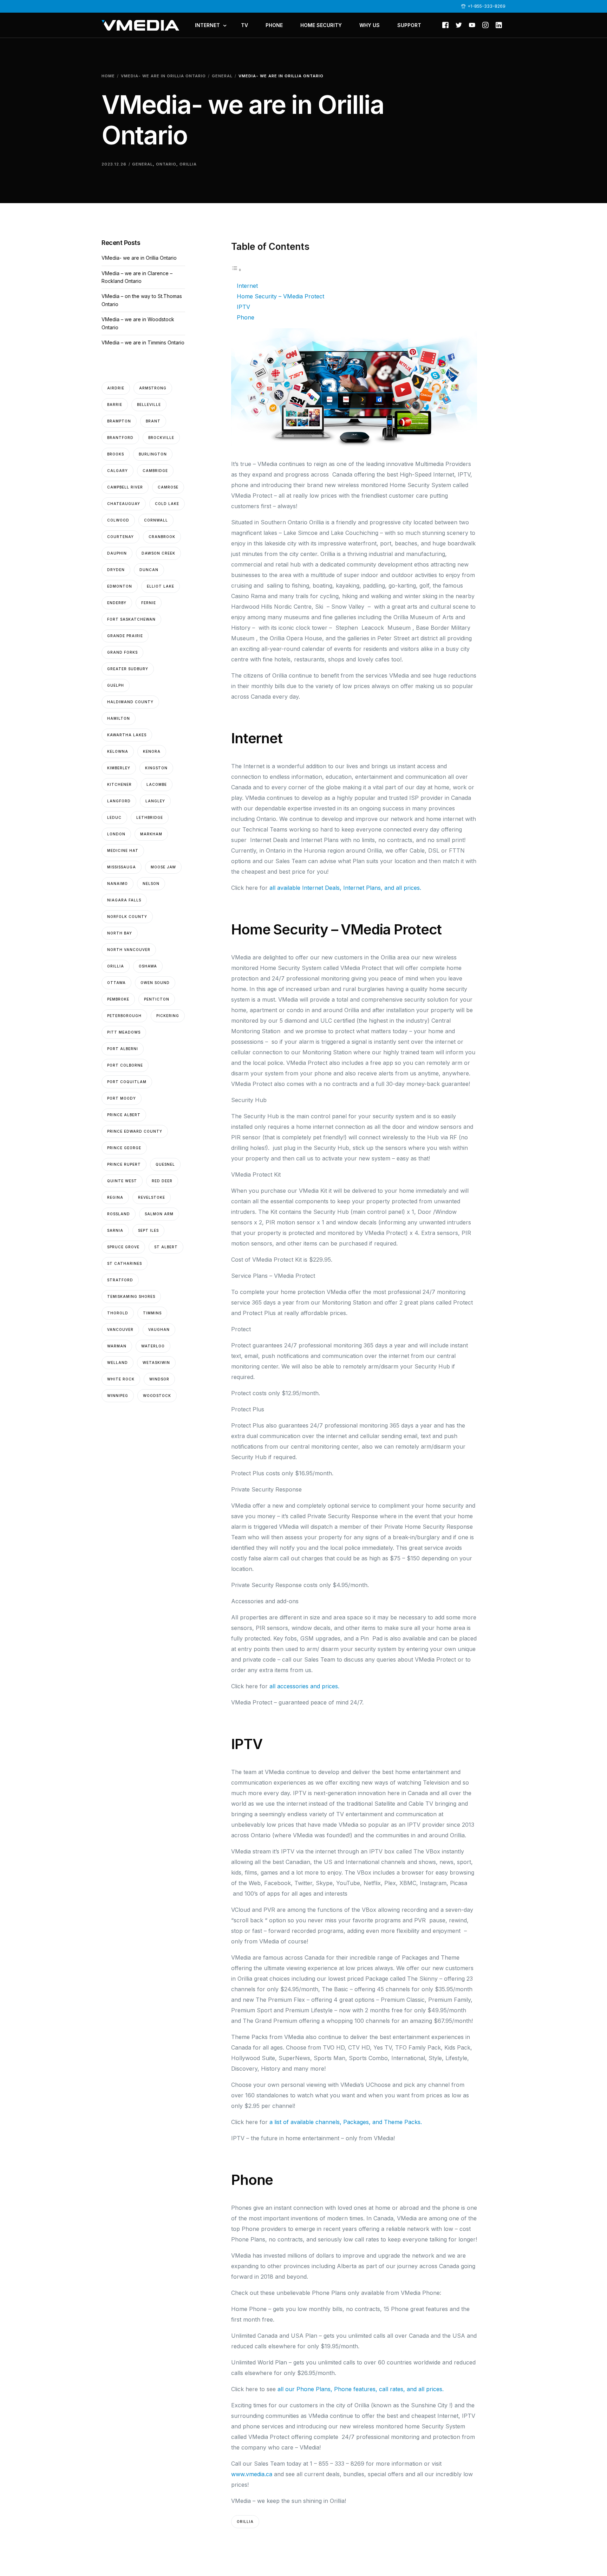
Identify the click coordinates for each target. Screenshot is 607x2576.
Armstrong (153, 388)
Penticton (157, 999)
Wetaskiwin (156, 1363)
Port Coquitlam (127, 1082)
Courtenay (120, 537)
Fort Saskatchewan (131, 619)
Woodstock (157, 1396)
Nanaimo (118, 884)
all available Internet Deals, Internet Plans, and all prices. (345, 888)
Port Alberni (123, 1049)
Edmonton (120, 586)
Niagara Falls (124, 900)
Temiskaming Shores (131, 1296)
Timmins (152, 1313)
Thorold (118, 1313)
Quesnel (165, 1164)
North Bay (120, 933)
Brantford (120, 438)
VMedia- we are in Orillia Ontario (139, 258)
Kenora (152, 751)
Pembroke (118, 999)
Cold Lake (167, 504)
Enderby (117, 603)
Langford (119, 801)
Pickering (168, 1016)
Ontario (166, 164)
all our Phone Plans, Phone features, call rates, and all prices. (361, 2389)
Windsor (159, 1379)
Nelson (151, 884)
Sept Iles (148, 1230)
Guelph (116, 685)
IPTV (243, 307)
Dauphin (117, 553)
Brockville (161, 438)
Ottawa (116, 983)
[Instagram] (485, 25)
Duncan (149, 570)
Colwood (118, 520)
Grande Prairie (125, 636)
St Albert (166, 1247)
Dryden (116, 570)
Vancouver (120, 1329)
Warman (117, 1346)
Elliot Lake (161, 586)
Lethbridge (150, 817)
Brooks (116, 454)
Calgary (118, 471)
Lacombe (157, 784)
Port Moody (122, 1098)
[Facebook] (445, 25)
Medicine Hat (123, 850)
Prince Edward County (135, 1131)
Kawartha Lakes (127, 735)
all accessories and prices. (304, 1686)
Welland (118, 1363)
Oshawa (148, 966)
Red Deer (162, 1181)
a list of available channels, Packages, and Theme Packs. (346, 2122)
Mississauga (122, 867)
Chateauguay (124, 504)
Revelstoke (152, 1197)
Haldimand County (130, 702)
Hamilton (119, 718)
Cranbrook (162, 537)
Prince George (124, 1148)
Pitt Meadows (124, 1032)
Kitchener (119, 784)
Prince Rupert (124, 1164)
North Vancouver (129, 950)
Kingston (156, 768)
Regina (115, 1197)
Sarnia (115, 1230)
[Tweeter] (459, 25)
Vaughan (159, 1329)
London (116, 834)
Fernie (149, 603)
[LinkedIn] (499, 25)
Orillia (188, 164)
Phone (246, 317)
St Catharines (125, 1263)
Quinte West (122, 1181)
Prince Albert (124, 1115)
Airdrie (116, 388)
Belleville (149, 404)
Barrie (115, 404)
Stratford (120, 1280)
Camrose (168, 487)
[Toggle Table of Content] (236, 270)
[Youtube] (472, 25)
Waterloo (153, 1346)
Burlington (153, 454)
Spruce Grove (123, 1247)
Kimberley (119, 768)
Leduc (114, 817)
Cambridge (155, 471)
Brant (153, 421)
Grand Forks (122, 652)
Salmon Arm (159, 1214)
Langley (155, 801)
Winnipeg (118, 1396)
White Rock (121, 1379)
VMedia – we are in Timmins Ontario (143, 342)
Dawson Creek (158, 553)
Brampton (119, 421)
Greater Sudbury (128, 669)
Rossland (119, 1214)
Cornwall (156, 520)
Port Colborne (125, 1065)
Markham (151, 834)
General (142, 164)
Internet (247, 286)
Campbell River (125, 487)
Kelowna (118, 751)
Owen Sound (155, 983)
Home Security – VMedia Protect (280, 296)
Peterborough (124, 1016)
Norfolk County (127, 917)
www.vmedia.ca (252, 2474)
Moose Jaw (163, 867)
